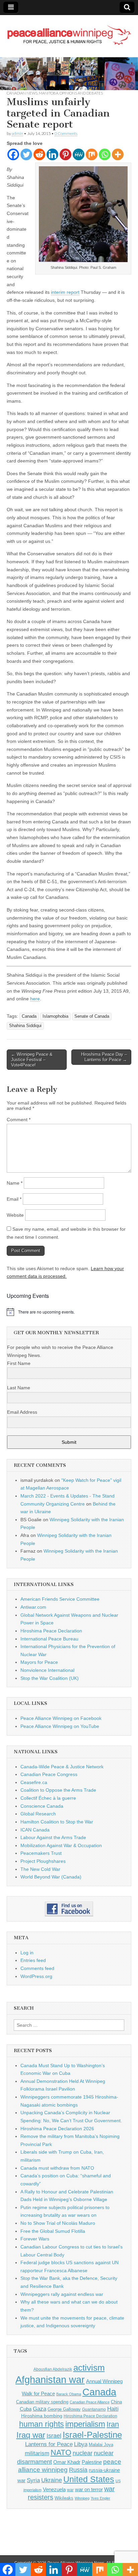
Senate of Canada (92, 1016)
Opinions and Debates (81, 93)
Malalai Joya (101, 2445)
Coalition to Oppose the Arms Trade (58, 1790)
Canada (29, 1016)
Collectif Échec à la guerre (48, 1798)
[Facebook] (13, 154)
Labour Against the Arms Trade (53, 1837)
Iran (113, 2424)
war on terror (89, 2490)
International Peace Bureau (49, 1639)
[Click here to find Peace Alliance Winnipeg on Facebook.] (69, 1909)
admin (17, 133)
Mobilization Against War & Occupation (61, 1845)
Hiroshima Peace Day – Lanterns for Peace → (104, 1057)
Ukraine (52, 2480)
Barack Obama (69, 2394)
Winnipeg (82, 2498)
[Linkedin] (52, 154)
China (116, 2402)
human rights (42, 2424)
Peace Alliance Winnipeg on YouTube (60, 1726)
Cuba (26, 2409)
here (35, 999)
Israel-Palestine (92, 2435)
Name (15, 1183)
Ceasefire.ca (34, 1782)
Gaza (40, 2409)
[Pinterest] (65, 154)
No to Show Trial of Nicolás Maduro (58, 2223)
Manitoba (49, 93)
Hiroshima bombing (42, 2416)
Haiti (113, 2409)
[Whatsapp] (105, 154)
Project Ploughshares (43, 1861)
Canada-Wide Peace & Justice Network (62, 1767)
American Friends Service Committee (60, 1599)
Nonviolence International (47, 1670)
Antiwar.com (33, 1607)
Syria (33, 2480)
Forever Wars (35, 2239)
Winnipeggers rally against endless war (62, 2294)
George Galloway (64, 2409)
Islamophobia (55, 1016)
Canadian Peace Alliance (90, 2402)
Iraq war (31, 2435)
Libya (81, 2444)
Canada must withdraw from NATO (57, 2168)
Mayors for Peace (39, 1662)
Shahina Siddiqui (25, 1026)
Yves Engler (100, 2498)
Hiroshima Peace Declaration (51, 1631)
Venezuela (54, 2489)
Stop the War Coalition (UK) (50, 1678)
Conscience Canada (42, 1806)
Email (14, 1199)
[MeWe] (79, 154)
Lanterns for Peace (49, 2444)
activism (89, 2368)
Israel (54, 2436)
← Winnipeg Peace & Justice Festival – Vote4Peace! (32, 1059)
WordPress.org (36, 1976)
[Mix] (92, 154)
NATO (61, 2453)
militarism (37, 2453)
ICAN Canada (35, 1830)
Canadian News (22, 93)
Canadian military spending (42, 2402)
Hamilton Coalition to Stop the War (57, 1822)
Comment (19, 1120)
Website (15, 1215)
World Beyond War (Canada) (51, 1877)
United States (89, 2479)
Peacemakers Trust (41, 1853)
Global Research (38, 1814)
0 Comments (66, 133)
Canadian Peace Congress (49, 1774)
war (70, 2490)
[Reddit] (39, 154)
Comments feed (37, 1968)
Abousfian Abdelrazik (53, 2369)
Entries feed (33, 1960)
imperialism (85, 2424)
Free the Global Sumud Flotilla (53, 2231)
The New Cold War (40, 1869)
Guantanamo (94, 2409)
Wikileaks (64, 2498)
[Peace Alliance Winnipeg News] (69, 31)
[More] (118, 154)
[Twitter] (26, 154)
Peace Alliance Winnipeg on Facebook (61, 1718)
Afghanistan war (50, 2380)
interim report (65, 292)
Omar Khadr (67, 2462)
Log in (27, 1953)
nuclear (83, 2453)
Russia (78, 2470)
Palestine (92, 2462)
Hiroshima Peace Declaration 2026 (57, 2129)
